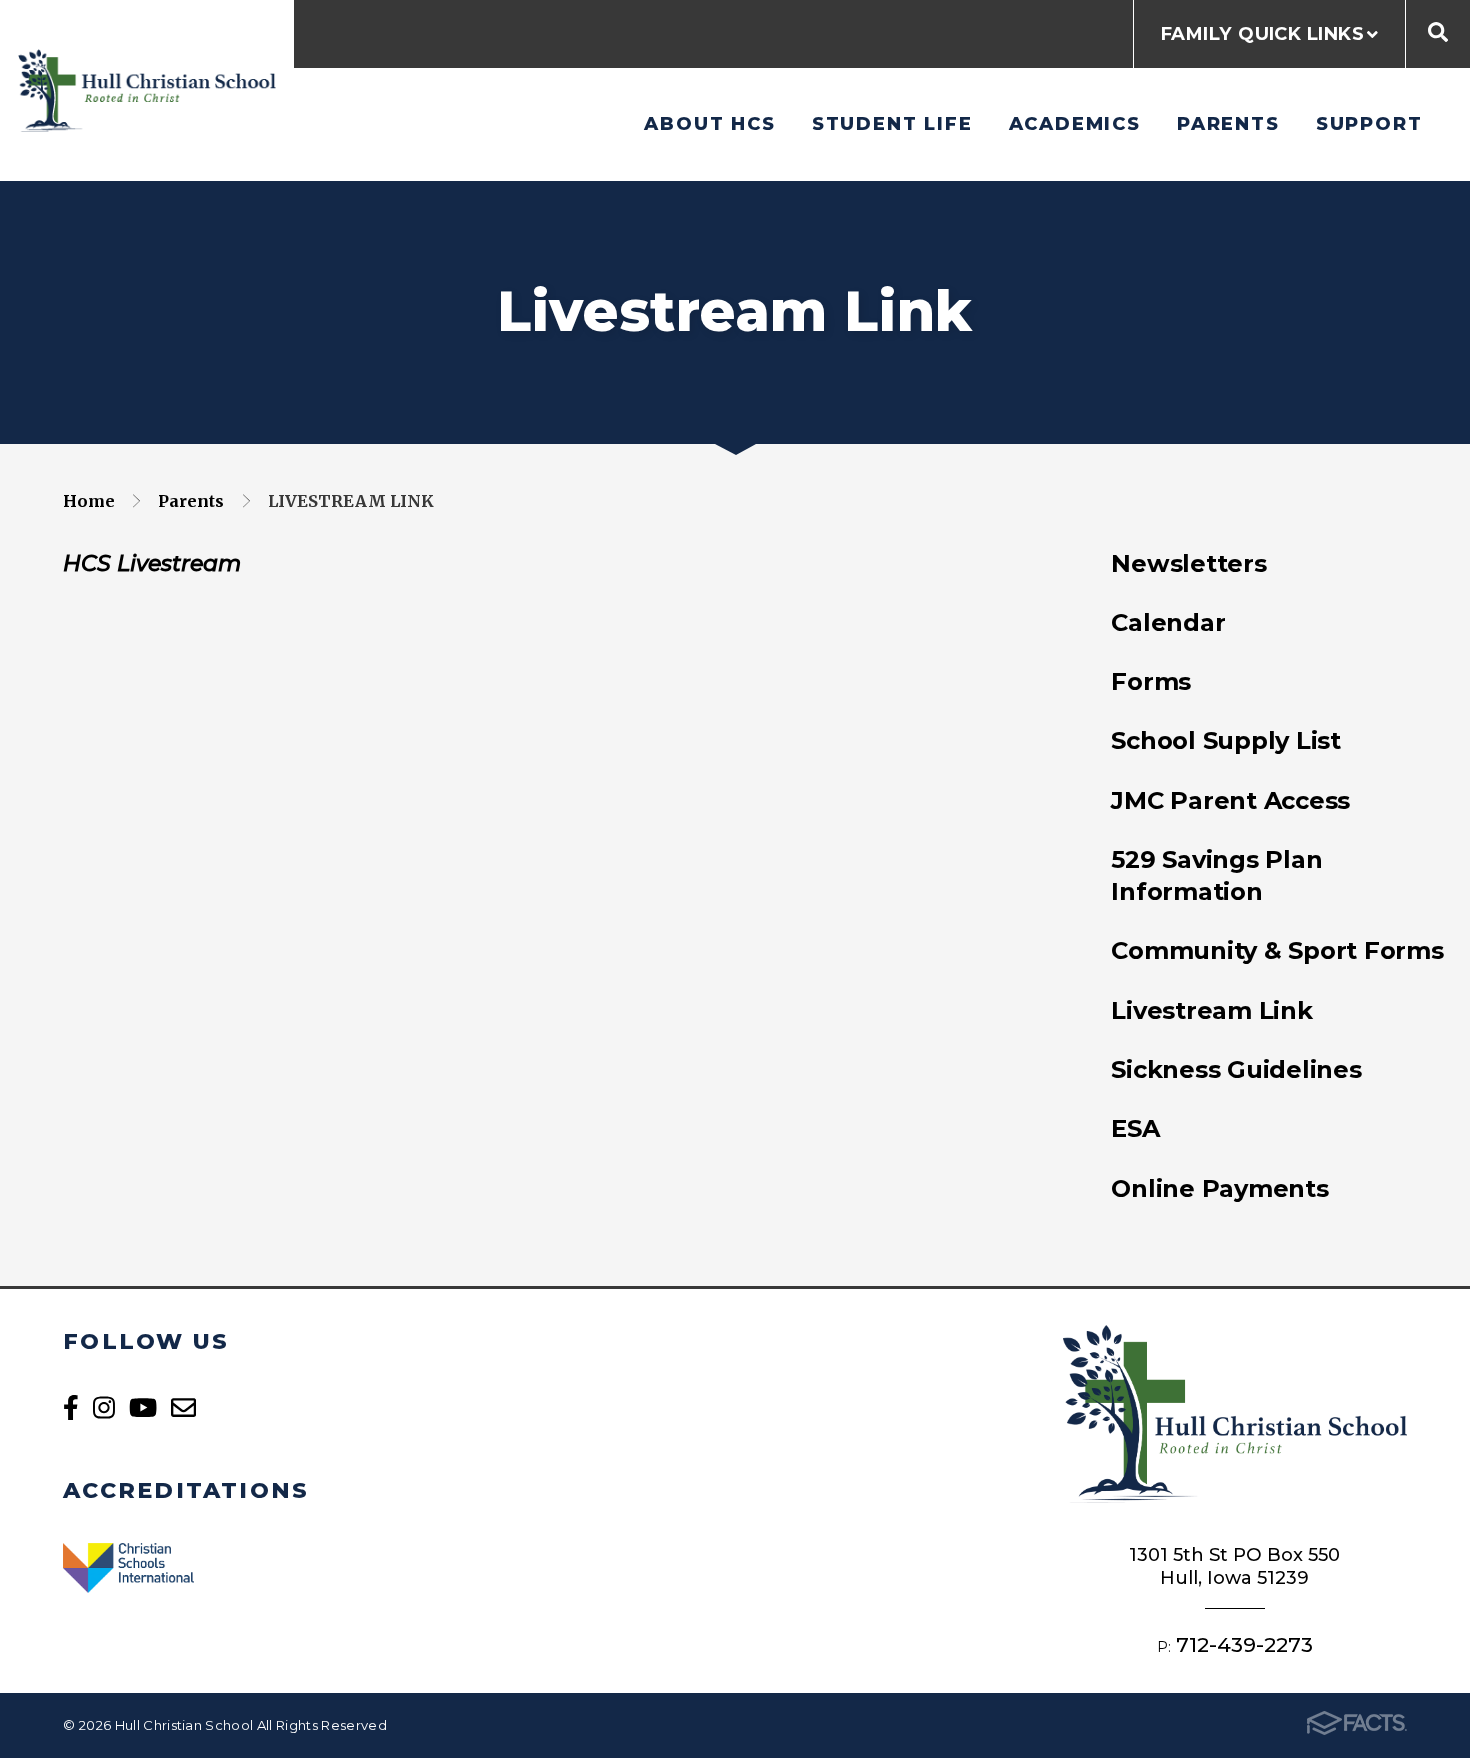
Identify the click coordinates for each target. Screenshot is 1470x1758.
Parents (1228, 123)
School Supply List (1226, 740)
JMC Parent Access (1230, 800)
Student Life (892, 123)
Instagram (104, 1407)
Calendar (1168, 622)
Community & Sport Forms (1277, 950)
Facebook (71, 1407)
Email (183, 1407)
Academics (1075, 123)
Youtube (143, 1407)
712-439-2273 (1244, 1644)
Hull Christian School (147, 91)
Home (89, 501)
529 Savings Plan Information (1216, 875)
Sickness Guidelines (1236, 1069)
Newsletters (1188, 563)
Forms (1151, 681)
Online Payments (1219, 1188)
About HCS (709, 123)
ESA (1135, 1128)
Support (1369, 123)
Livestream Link (351, 501)
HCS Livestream (152, 563)
